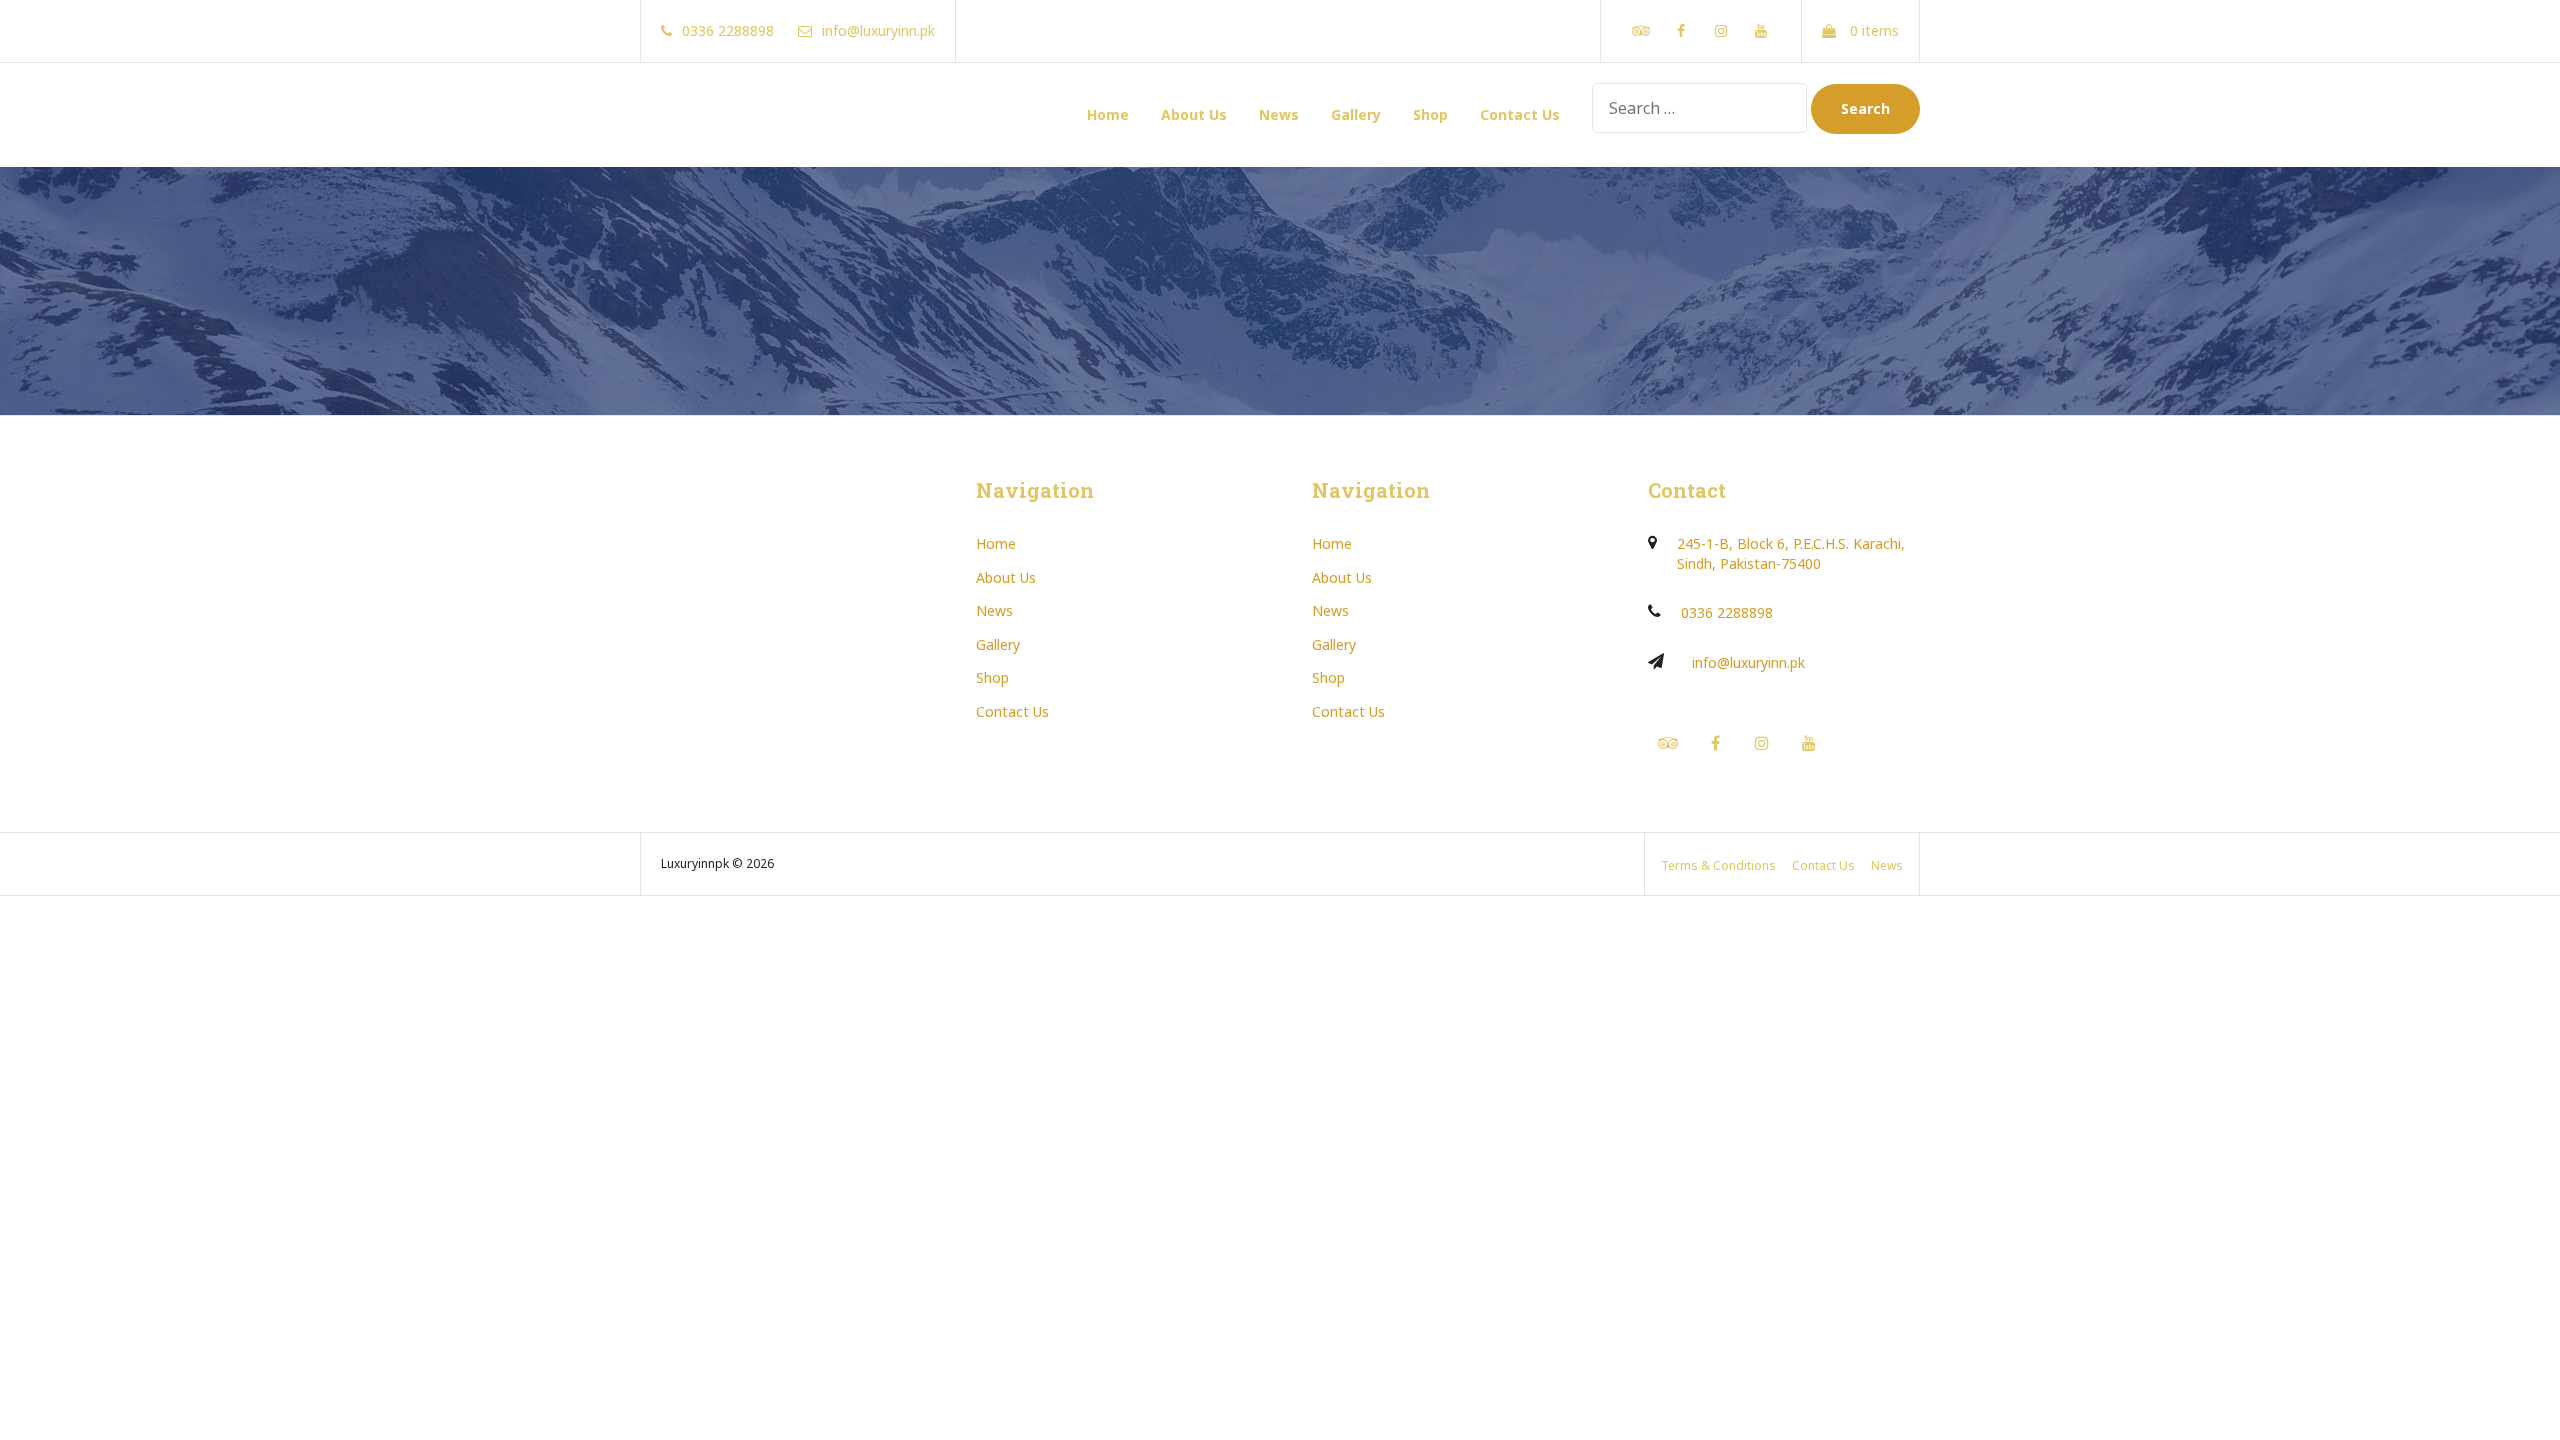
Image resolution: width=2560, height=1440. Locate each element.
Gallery (1356, 114)
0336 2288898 (1727, 612)
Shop (1430, 114)
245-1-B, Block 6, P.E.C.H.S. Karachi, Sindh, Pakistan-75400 (1791, 553)
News (1279, 114)
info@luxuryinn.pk (1748, 662)
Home (1108, 114)
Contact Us (1520, 114)
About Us (1194, 114)
